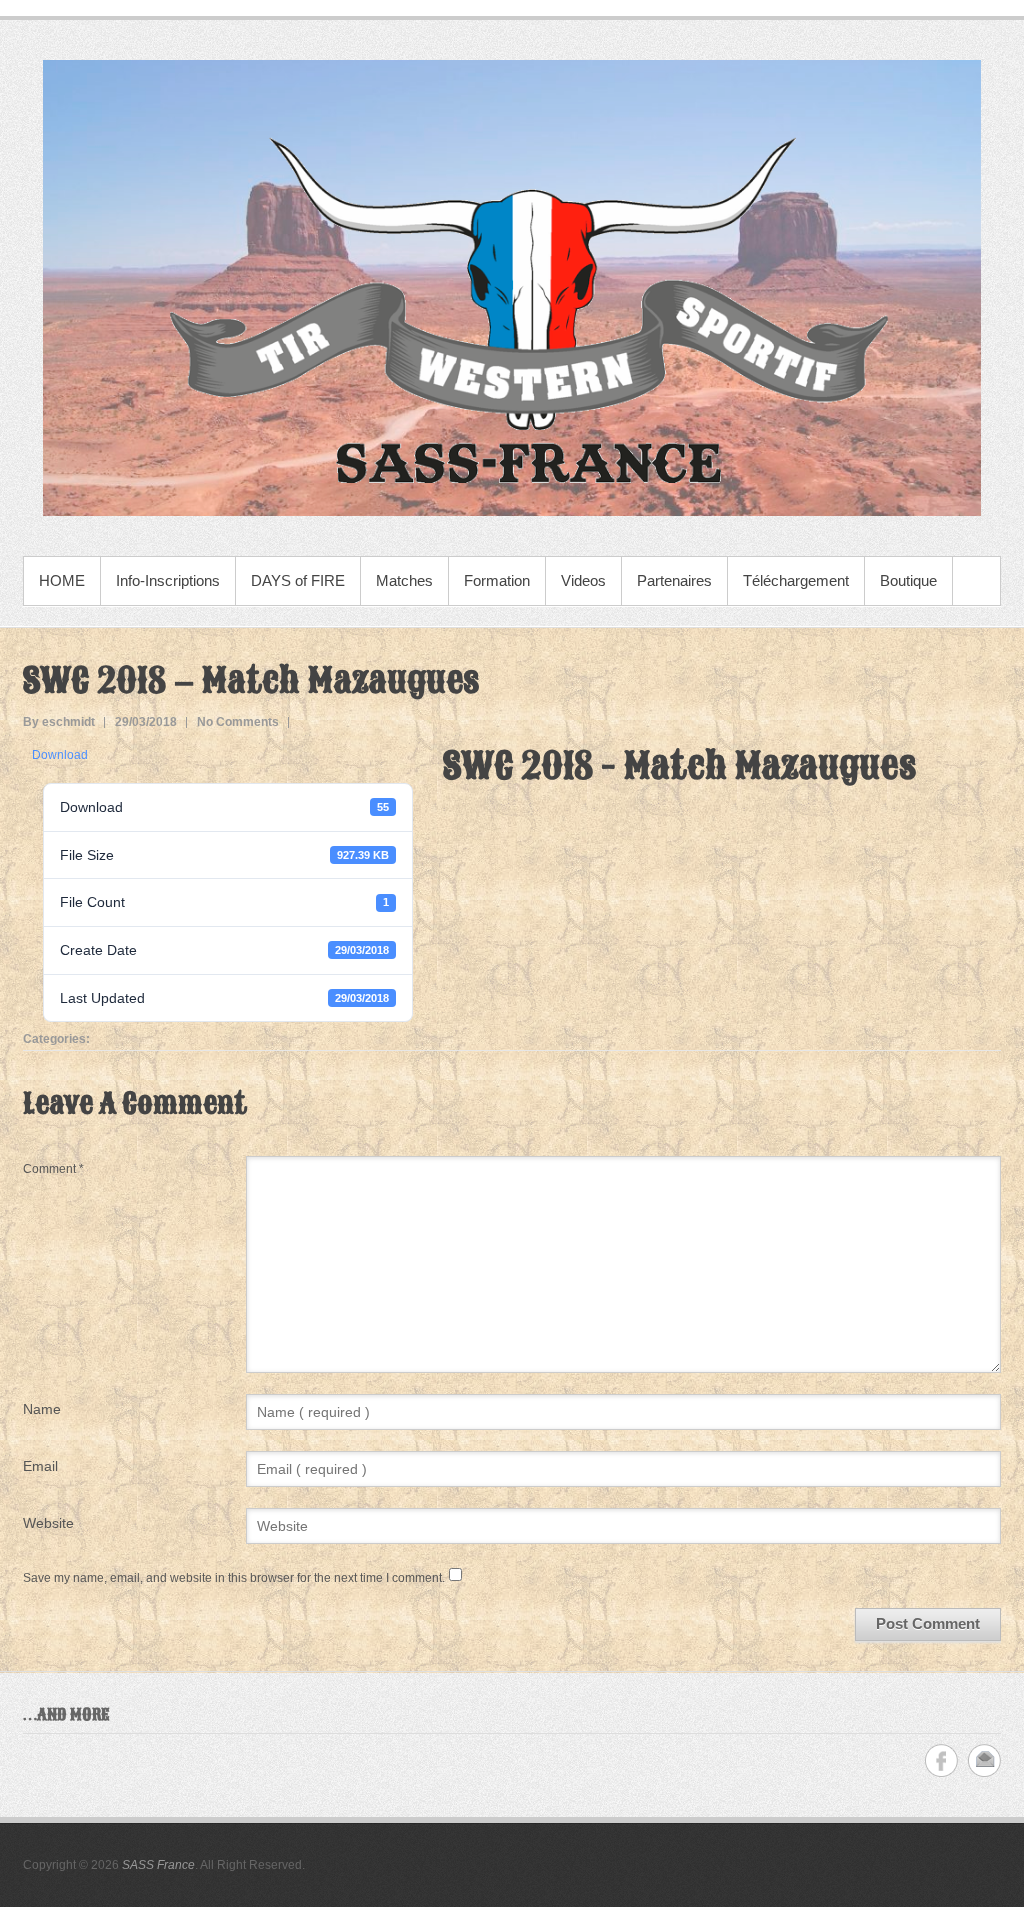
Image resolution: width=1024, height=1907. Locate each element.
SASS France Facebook (941, 1760)
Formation (497, 580)
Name (42, 1409)
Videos (583, 580)
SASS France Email (984, 1760)
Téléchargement (796, 580)
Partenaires (674, 580)
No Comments (238, 722)
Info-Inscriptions (168, 580)
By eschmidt (59, 722)
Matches (404, 580)
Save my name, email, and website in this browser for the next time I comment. (234, 1578)
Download (60, 755)
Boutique (908, 580)
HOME (62, 580)
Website (48, 1523)
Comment (53, 1169)
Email (40, 1466)
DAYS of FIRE (298, 580)
